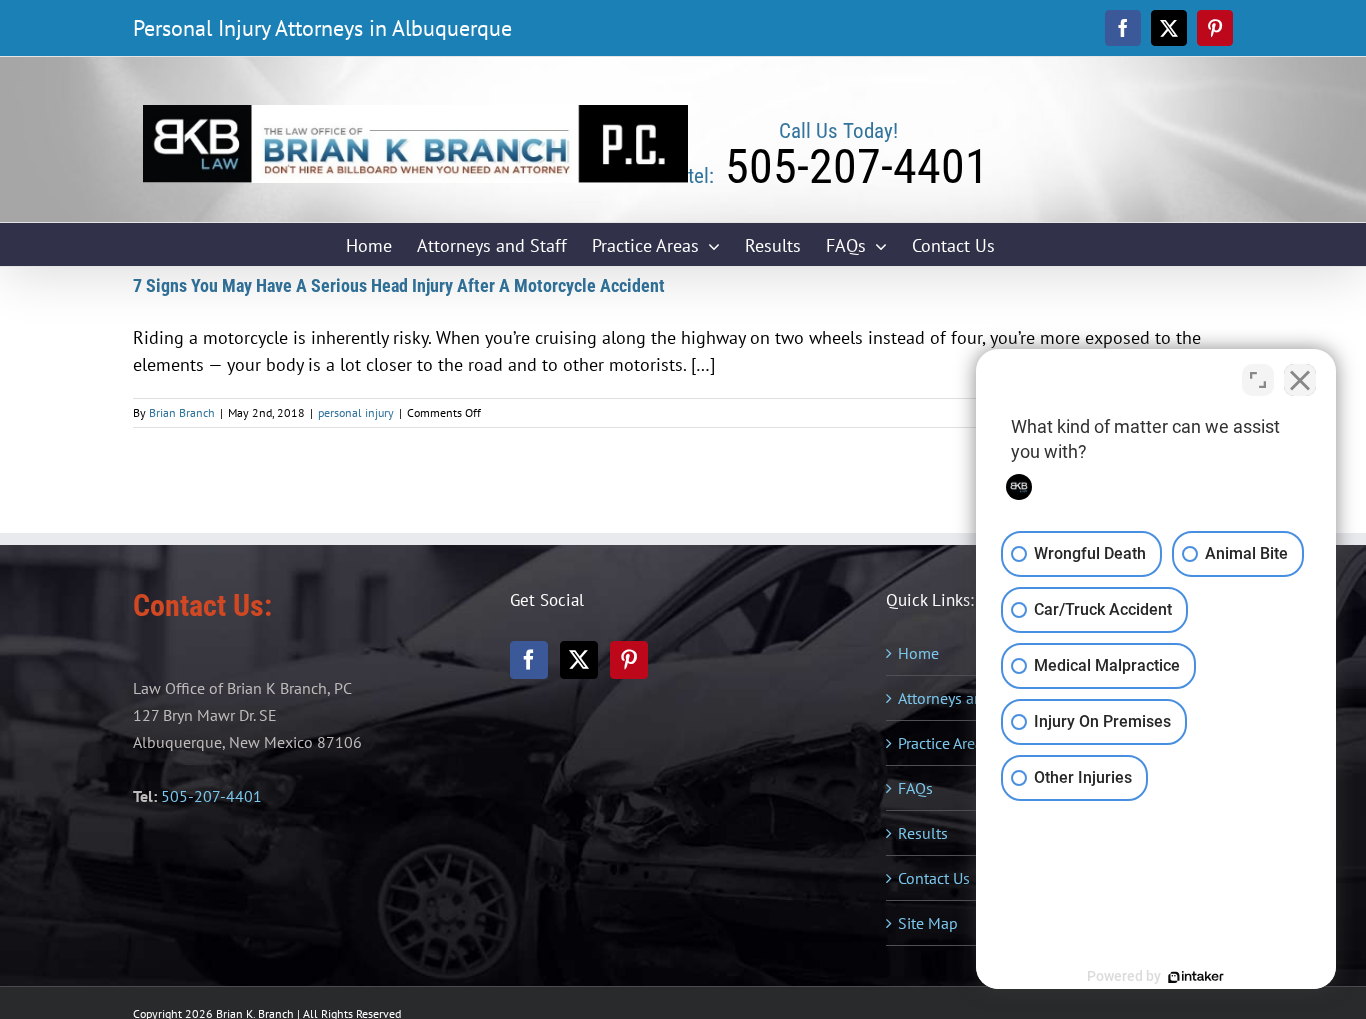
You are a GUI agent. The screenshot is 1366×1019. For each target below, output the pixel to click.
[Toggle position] (1258, 380)
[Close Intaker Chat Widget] (1300, 380)
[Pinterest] (629, 660)
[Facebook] (529, 660)
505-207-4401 (211, 796)
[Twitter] (579, 660)
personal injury (356, 412)
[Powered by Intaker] (1196, 977)
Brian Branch (182, 412)
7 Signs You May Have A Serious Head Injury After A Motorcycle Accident (399, 285)
